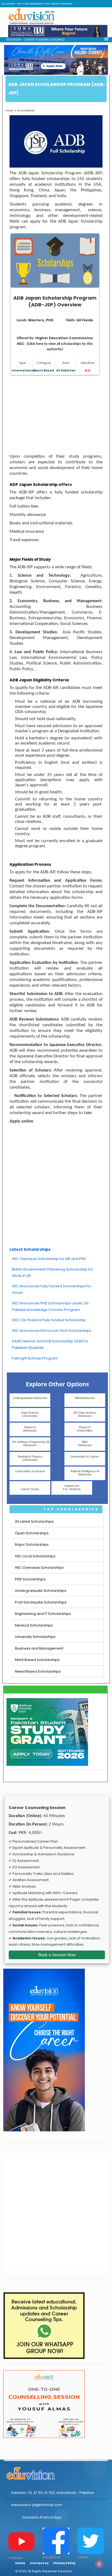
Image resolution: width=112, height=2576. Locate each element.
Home (9, 110)
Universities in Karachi (30, 1471)
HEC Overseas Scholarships (39, 1568)
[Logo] (56, 2472)
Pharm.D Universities (85, 1429)
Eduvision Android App (42, 2517)
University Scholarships (35, 1637)
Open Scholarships (32, 1533)
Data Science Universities (30, 1414)
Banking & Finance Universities (30, 1458)
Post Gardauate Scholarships (41, 1602)
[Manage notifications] (99, 2564)
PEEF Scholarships (30, 1579)
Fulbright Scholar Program (35, 1358)
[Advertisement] (56, 415)
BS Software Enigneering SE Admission (31, 1443)
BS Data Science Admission (85, 1414)
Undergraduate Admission (30, 1398)
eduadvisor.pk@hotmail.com (37, 2505)
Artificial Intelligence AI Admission (85, 1473)
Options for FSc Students (72, 1487)
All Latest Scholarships (34, 1521)
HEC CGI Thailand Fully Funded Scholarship (49, 1320)
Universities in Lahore (85, 1457)
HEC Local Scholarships (35, 1556)
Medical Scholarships (34, 1625)
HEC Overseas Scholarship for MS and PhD (49, 1259)
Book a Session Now (57, 1955)
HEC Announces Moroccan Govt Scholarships (52, 1331)
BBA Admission (85, 1443)
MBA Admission (85, 1398)
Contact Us (39, 2563)
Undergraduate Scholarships (41, 1591)
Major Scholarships (32, 1544)
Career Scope (30, 1489)
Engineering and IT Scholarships (43, 1614)
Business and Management (39, 1648)
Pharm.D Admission (30, 1429)
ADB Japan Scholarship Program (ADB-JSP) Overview (55, 301)
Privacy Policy (64, 2563)
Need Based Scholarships (38, 1671)
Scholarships (26, 110)
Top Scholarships (71, 1509)
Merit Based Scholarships (37, 1660)
